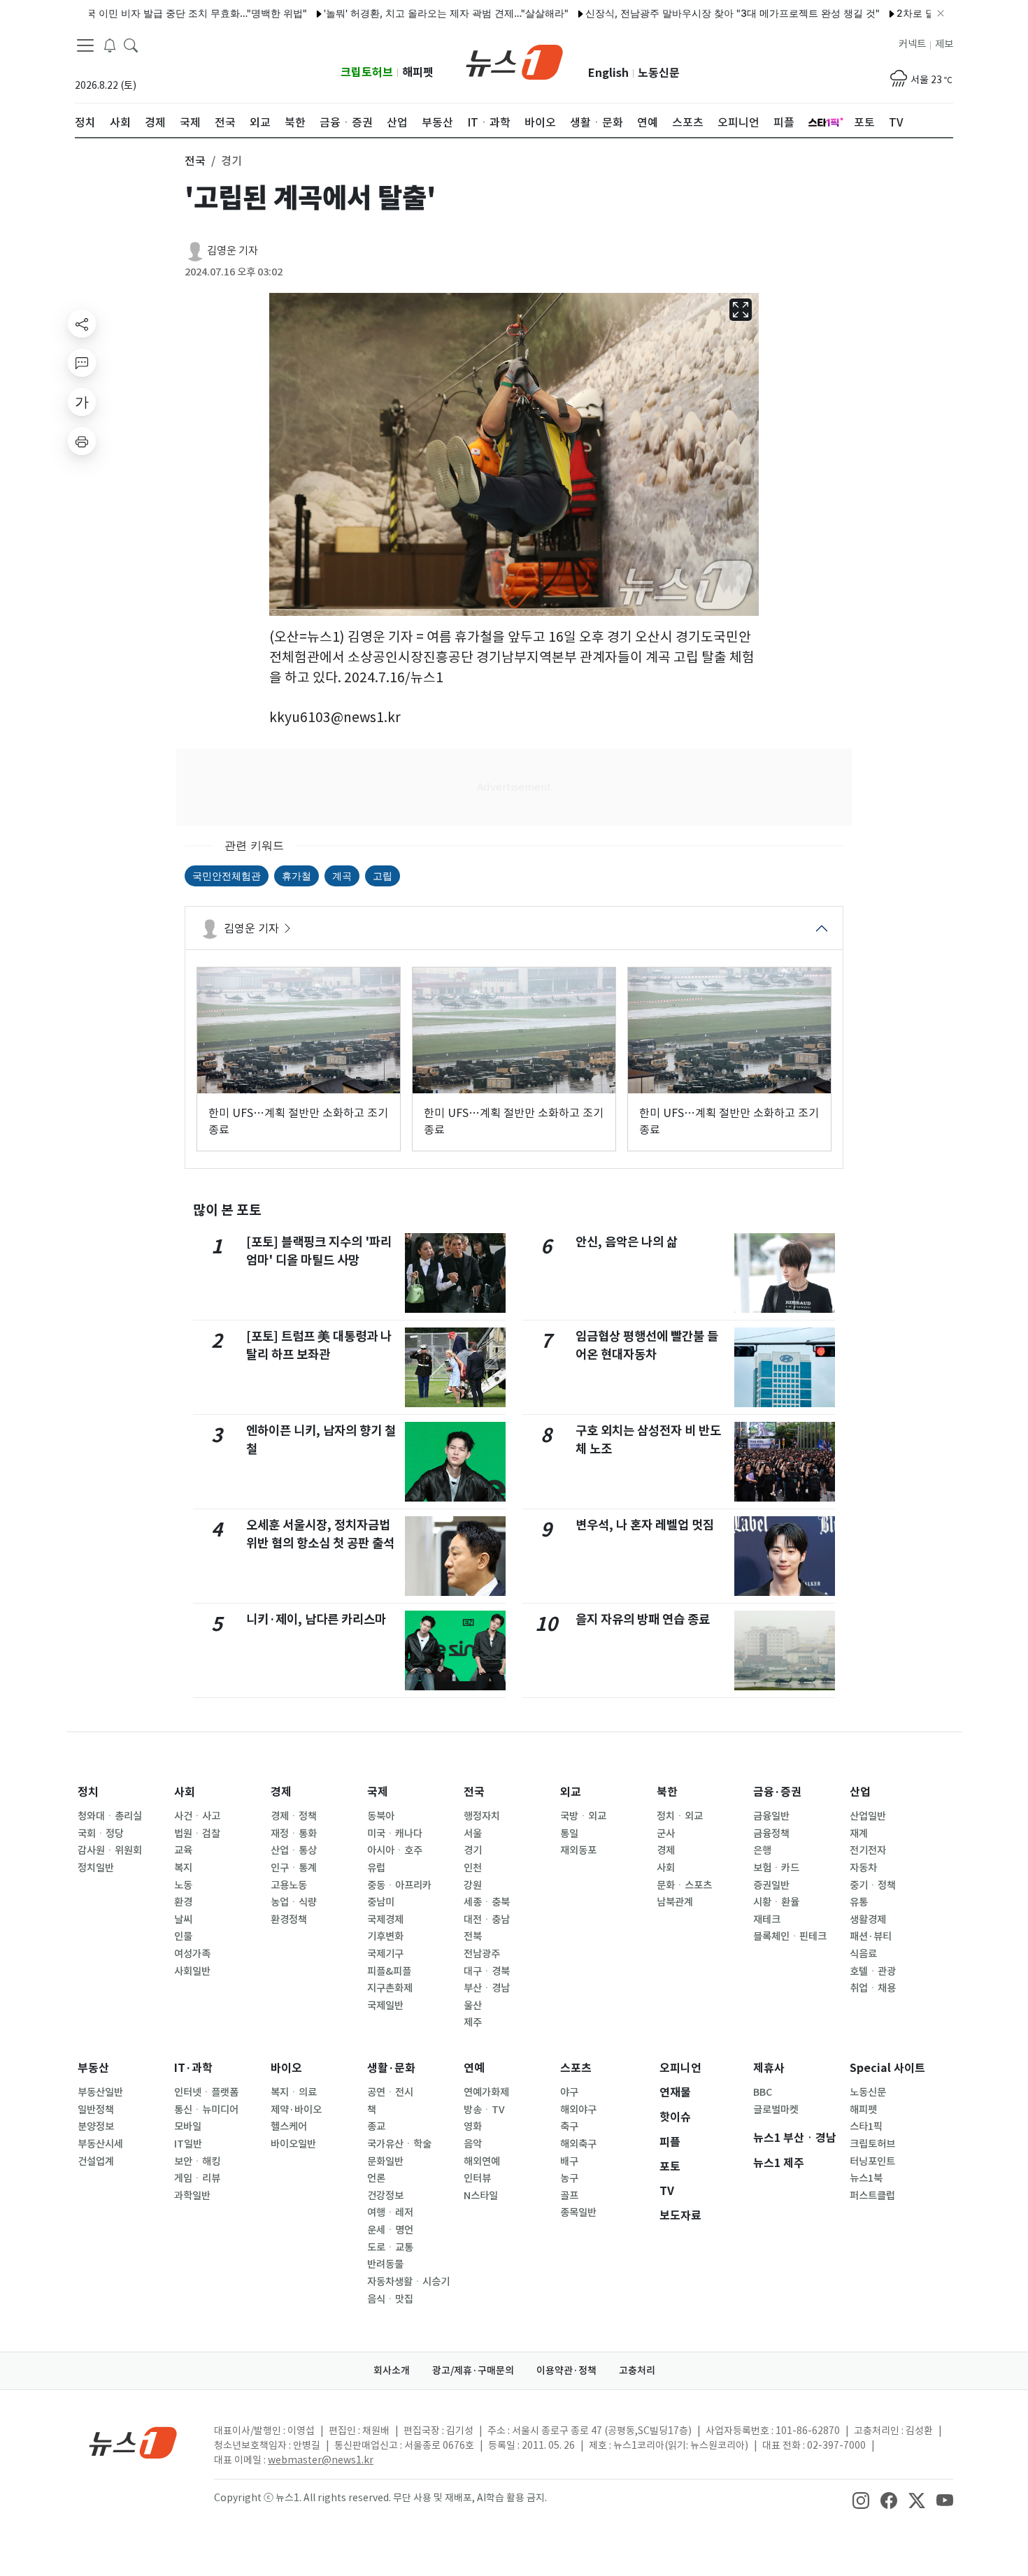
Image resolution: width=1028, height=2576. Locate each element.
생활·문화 (391, 2068)
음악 (473, 2144)
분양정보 (96, 2127)
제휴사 (769, 2068)
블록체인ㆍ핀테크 (790, 1936)
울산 (473, 2006)
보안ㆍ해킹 (197, 2161)
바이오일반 (293, 2144)
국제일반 (385, 2006)
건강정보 (385, 2196)
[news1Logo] (133, 2442)
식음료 (863, 1954)
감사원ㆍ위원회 (110, 1850)
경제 (281, 1792)
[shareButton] (82, 324)
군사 (666, 1834)
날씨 (183, 1920)
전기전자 (868, 1850)
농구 (569, 2178)
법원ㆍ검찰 (197, 1834)
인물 (183, 1936)
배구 (569, 2161)
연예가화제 (486, 2092)
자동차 (863, 1868)
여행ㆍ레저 (390, 2212)
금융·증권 (777, 1792)
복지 (183, 1868)
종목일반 (578, 2212)
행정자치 (482, 1816)
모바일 (188, 2127)
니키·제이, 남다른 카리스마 (316, 1619)
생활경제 (868, 1920)
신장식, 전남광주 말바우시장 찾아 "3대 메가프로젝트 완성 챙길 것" (684, 13)
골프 (569, 2196)
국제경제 (385, 1920)
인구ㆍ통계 (294, 1868)
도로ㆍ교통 (390, 2247)
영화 (473, 2127)
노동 (183, 1885)
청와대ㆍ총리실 (110, 1816)
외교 (571, 1792)
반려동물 (385, 2264)
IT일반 (188, 2144)
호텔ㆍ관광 (873, 1971)
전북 (473, 1936)
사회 (185, 1792)
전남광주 (482, 1954)
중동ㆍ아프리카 (399, 1885)
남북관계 (675, 1902)
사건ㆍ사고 (197, 1816)
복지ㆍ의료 (294, 2092)
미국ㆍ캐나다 (395, 1834)
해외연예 (482, 2161)
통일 (569, 1834)
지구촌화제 (390, 1988)
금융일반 (771, 1816)
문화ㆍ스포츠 (684, 1885)
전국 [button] (195, 161)
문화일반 (385, 2161)
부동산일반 (100, 2092)
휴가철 (297, 876)
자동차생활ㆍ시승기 (408, 2282)
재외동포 (578, 1850)
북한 (667, 1792)
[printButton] (82, 441)
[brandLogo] (514, 61)
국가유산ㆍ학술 (399, 2144)
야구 (569, 2092)
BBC (763, 2092)
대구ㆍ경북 (487, 1971)
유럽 (376, 1868)
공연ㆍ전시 (390, 2092)
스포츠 (576, 2068)
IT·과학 (193, 2068)
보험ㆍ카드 (776, 1868)
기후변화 (385, 1936)
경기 (473, 1850)
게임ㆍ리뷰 (197, 2178)
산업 (860, 1792)
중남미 (381, 1902)
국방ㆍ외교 (583, 1816)
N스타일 (481, 2196)
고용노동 (289, 1885)
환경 (183, 1902)
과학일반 (192, 2196)
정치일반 (96, 1868)
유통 (859, 1902)
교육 (183, 1850)
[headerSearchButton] (131, 45)
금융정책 (771, 1834)
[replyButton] (82, 363)
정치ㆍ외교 (680, 1816)
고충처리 (637, 2370)
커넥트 (912, 44)
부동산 (93, 2068)
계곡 (342, 876)
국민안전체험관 (227, 876)
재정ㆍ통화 (294, 1834)
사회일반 (192, 1971)
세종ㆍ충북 (487, 1902)
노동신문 (659, 73)
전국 (474, 1792)
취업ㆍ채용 (873, 1988)
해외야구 (578, 2110)
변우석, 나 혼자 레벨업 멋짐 (645, 1525)
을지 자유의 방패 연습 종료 (643, 1619)
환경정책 (289, 1920)
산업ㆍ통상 (294, 1850)
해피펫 (418, 72)
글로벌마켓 (776, 2110)
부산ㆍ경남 (487, 1988)
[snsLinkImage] (861, 2499)
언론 (376, 2178)
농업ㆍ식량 (294, 1902)
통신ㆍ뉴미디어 (206, 2110)
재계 (859, 1834)
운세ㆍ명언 (390, 2230)
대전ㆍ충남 (487, 1920)
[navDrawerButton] (85, 45)
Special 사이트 (887, 2068)
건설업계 (96, 2161)
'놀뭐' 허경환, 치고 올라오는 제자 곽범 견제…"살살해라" (397, 13)
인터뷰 (477, 2178)
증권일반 (771, 1885)
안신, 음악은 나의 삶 (627, 1242)
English (608, 73)
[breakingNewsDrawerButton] (110, 45)
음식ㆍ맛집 (390, 2299)
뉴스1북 (866, 2178)
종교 (376, 2127)
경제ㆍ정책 (294, 1816)
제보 (944, 44)
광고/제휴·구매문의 (473, 2370)
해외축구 (578, 2144)
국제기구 (385, 1954)
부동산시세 (100, 2144)
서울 (473, 1834)
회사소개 (392, 2370)
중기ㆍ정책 (873, 1885)
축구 (569, 2127)
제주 (473, 2022)
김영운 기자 (233, 251)
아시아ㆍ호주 (395, 1850)
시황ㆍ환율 (776, 1902)
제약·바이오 (296, 2110)
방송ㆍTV (484, 2110)
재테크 (767, 1920)
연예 (474, 2068)
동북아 (381, 1816)
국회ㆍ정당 (101, 1834)
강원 (473, 1885)
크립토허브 (367, 72)
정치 (88, 1792)
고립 (383, 876)
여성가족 (192, 1954)
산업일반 (868, 1816)
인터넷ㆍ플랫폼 (206, 2092)
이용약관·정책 (566, 2370)
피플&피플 (389, 1971)
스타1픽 (866, 2127)
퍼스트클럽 (872, 2196)
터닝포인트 (872, 2161)
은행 (762, 1850)
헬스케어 (289, 2127)
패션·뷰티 (871, 1936)
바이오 (286, 2068)
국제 (378, 1792)
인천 (473, 1868)
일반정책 (96, 2110)
